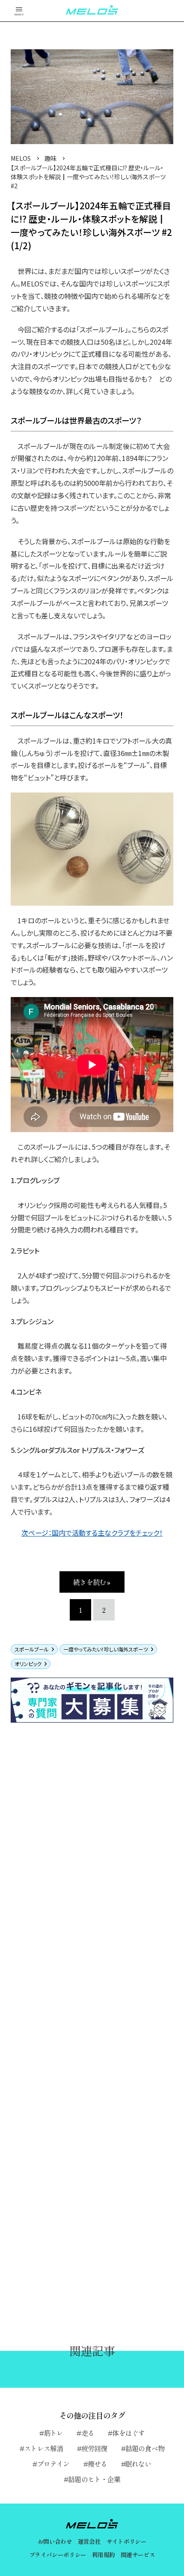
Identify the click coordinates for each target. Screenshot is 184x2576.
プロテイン (53, 2464)
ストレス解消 (43, 2448)
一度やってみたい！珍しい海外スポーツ (106, 1649)
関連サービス (138, 2555)
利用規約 (103, 2555)
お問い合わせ (55, 2541)
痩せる (98, 2464)
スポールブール (32, 1649)
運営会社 (89, 2541)
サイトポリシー (126, 2541)
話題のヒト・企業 (94, 2479)
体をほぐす (128, 2433)
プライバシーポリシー (58, 2555)
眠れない (138, 2464)
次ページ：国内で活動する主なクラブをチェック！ (92, 1533)
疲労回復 (94, 2448)
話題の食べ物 (145, 2448)
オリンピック (28, 1664)
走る (88, 2433)
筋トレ (53, 2433)
